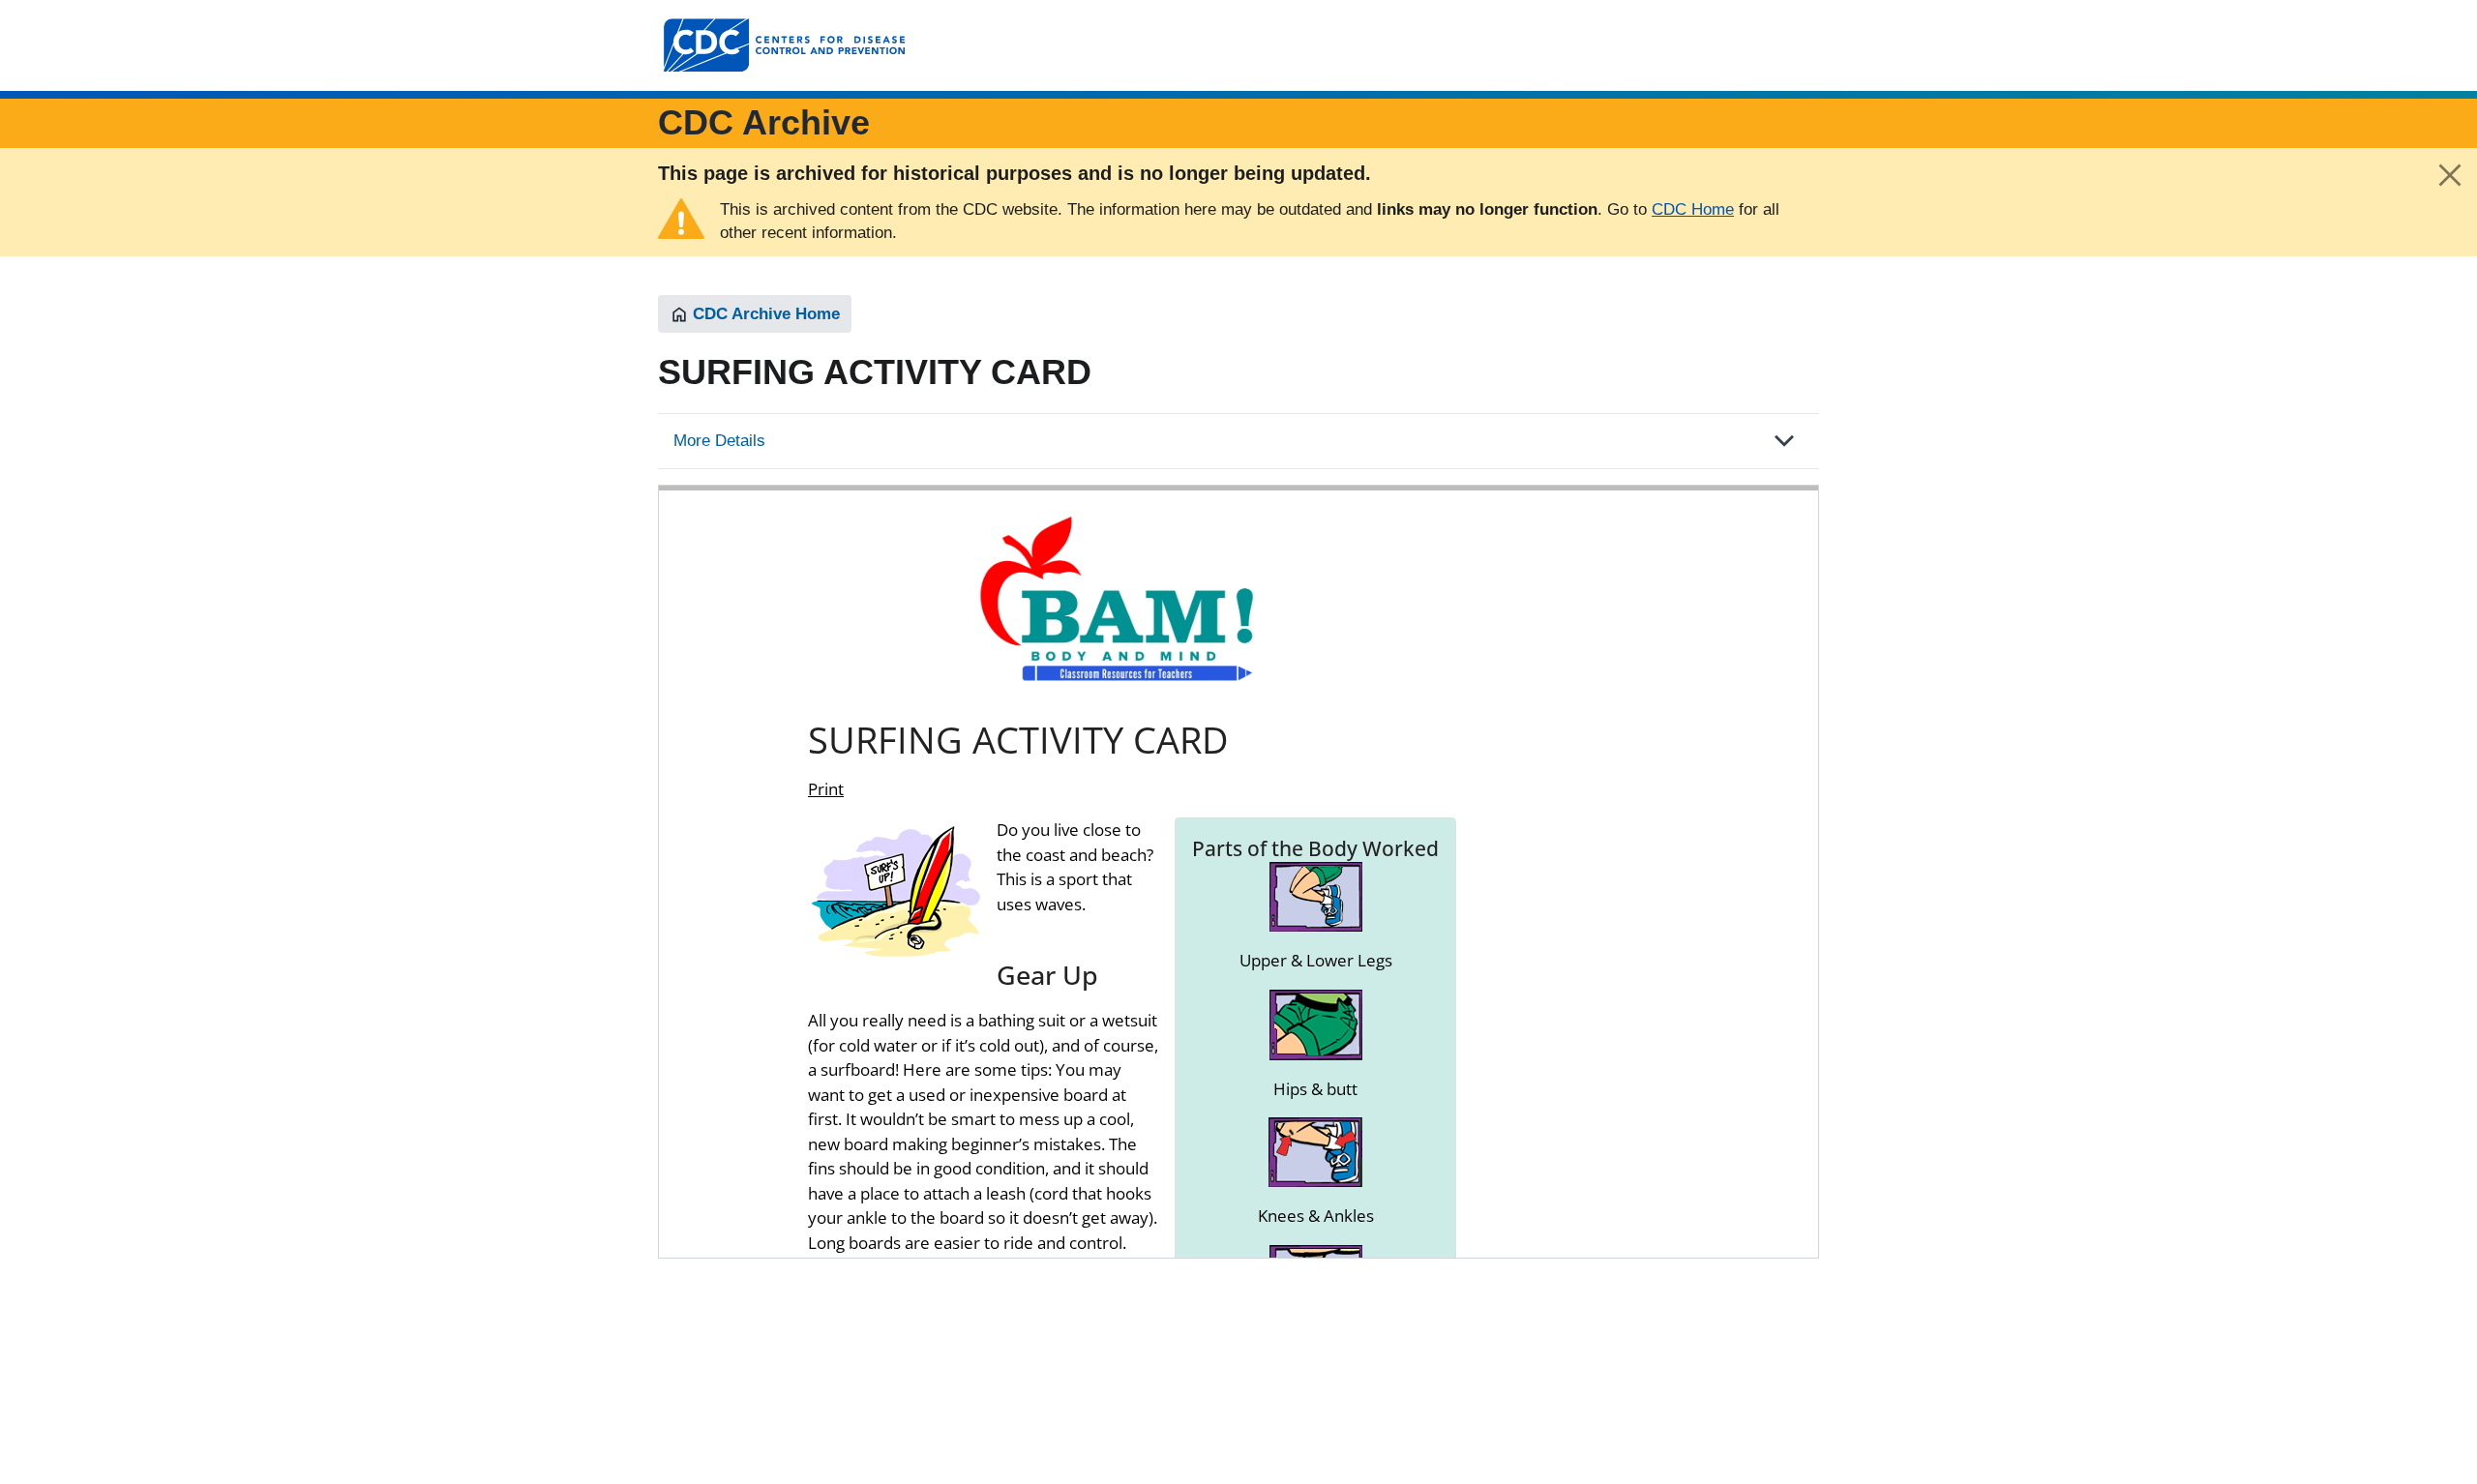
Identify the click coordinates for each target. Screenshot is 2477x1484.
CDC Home (1693, 209)
